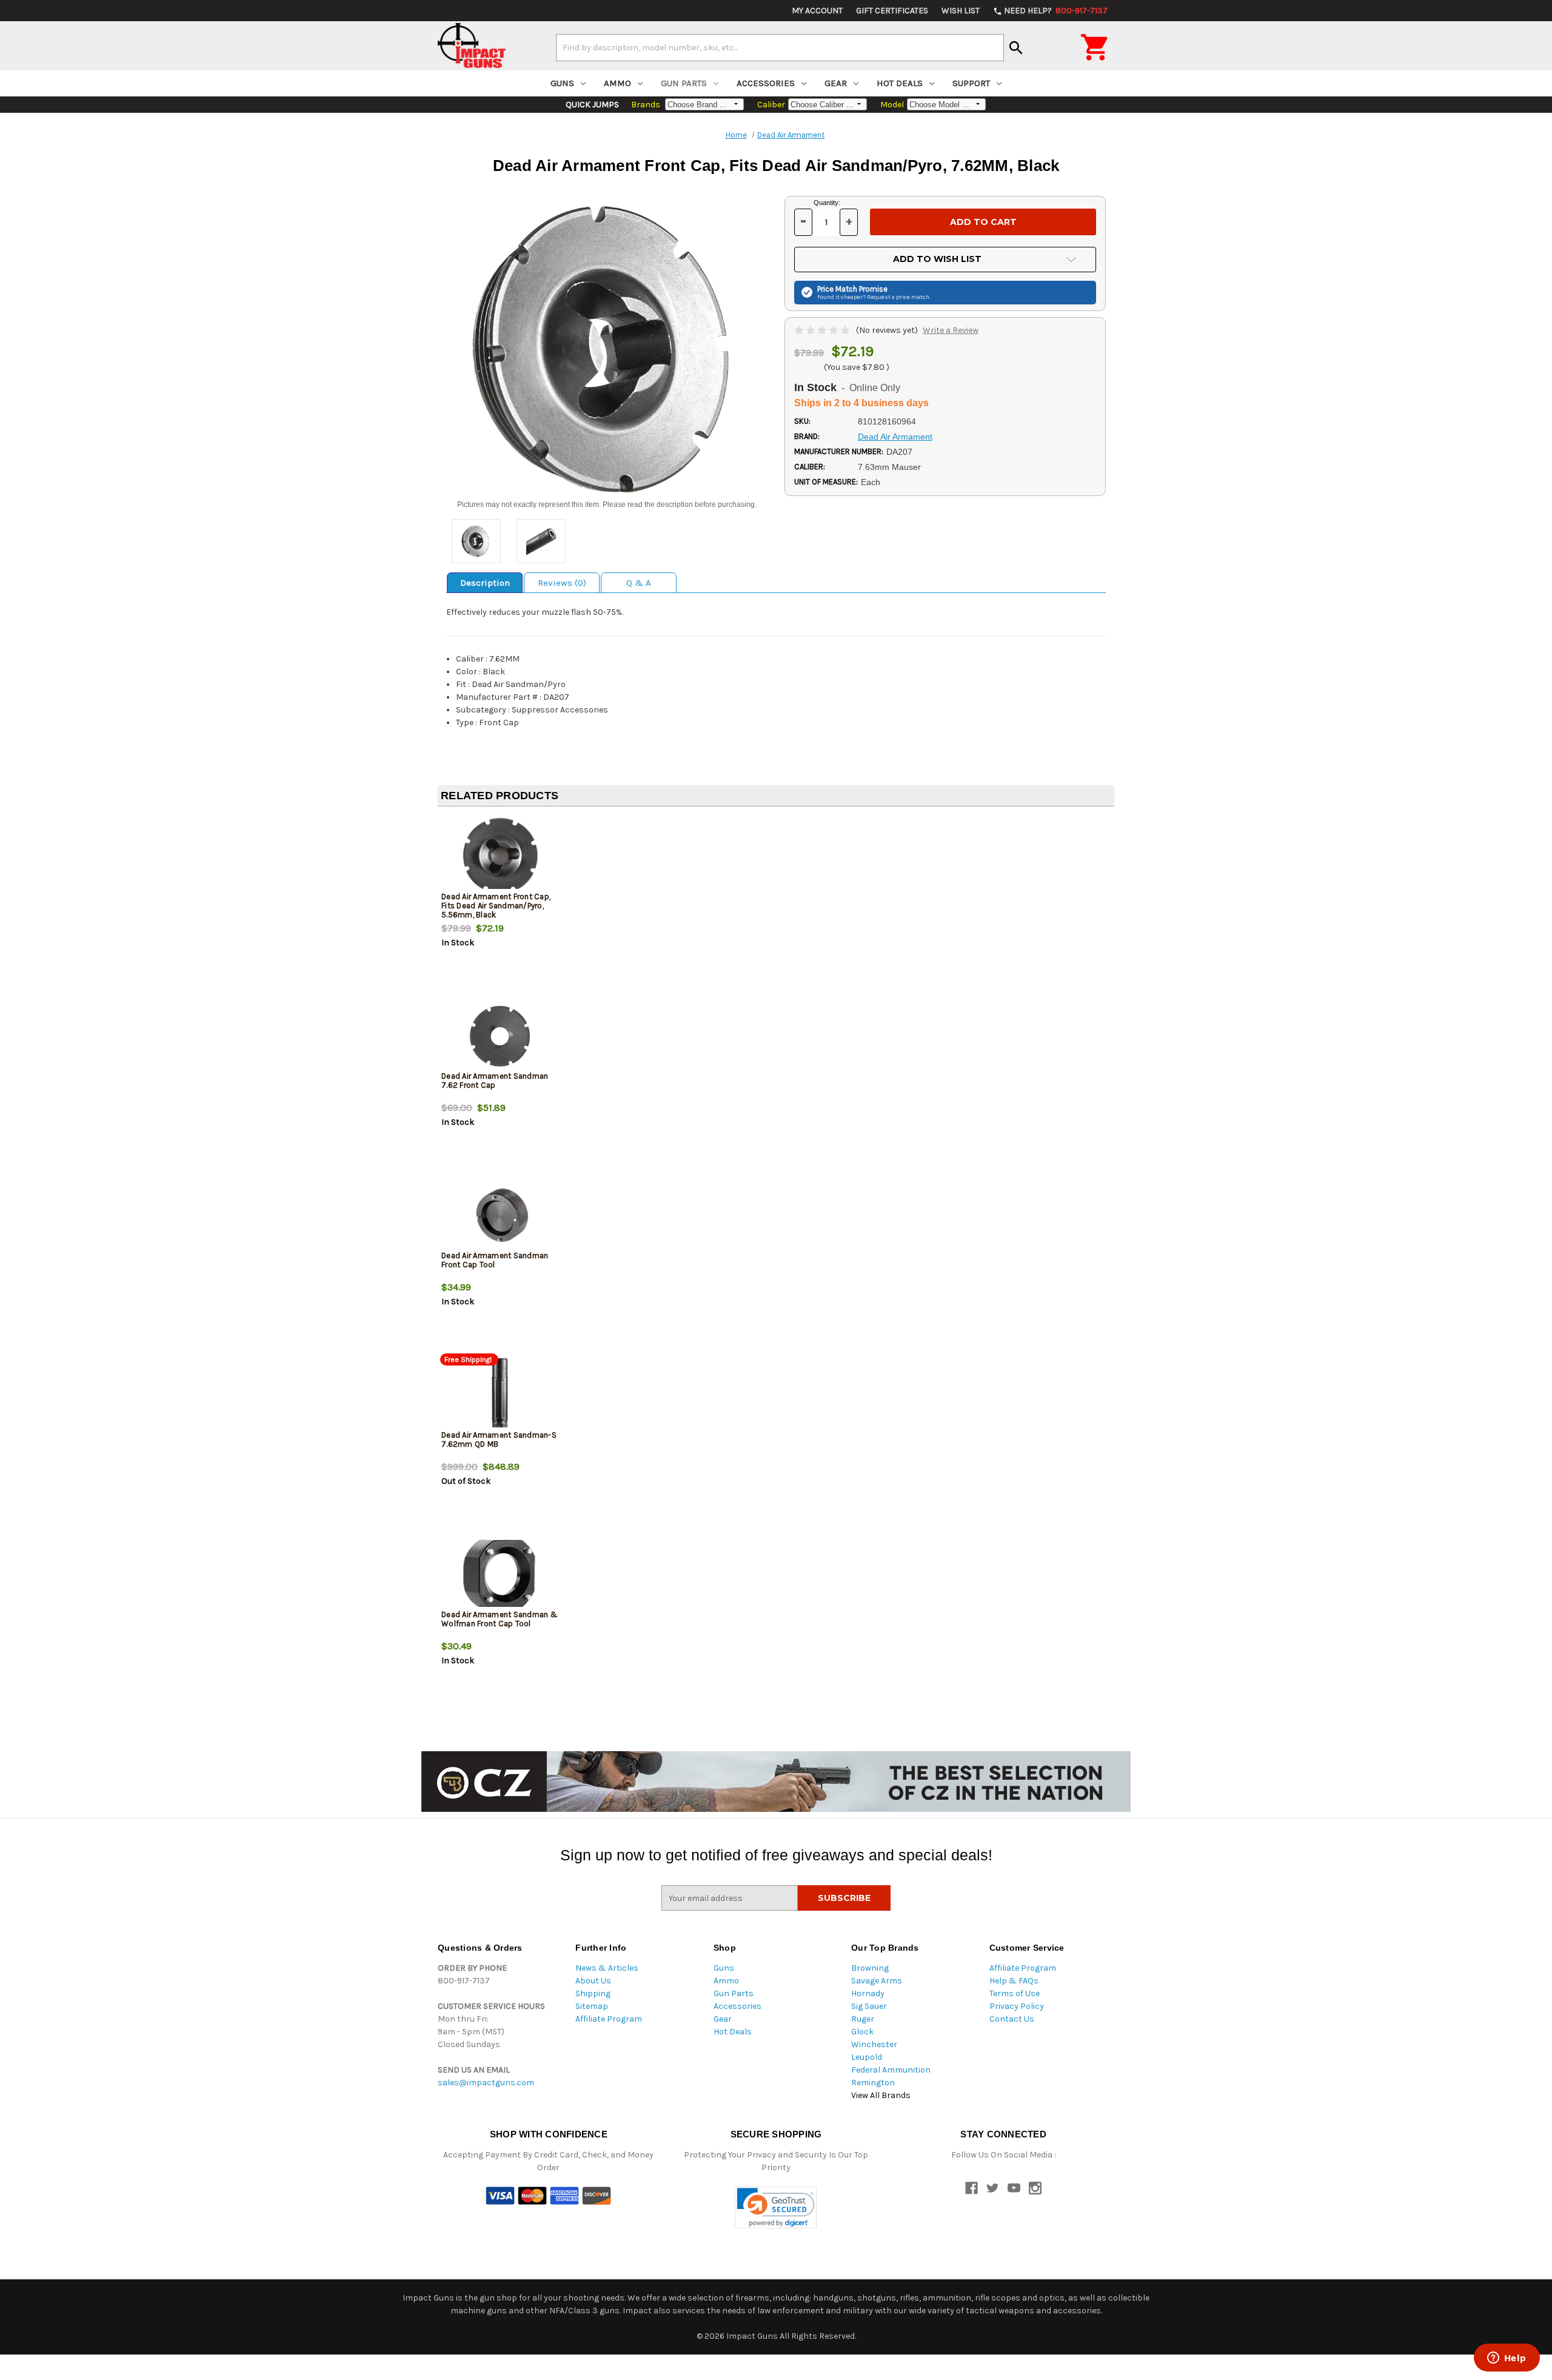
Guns (562, 83)
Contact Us (1012, 2019)
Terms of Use (1015, 1993)
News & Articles (607, 1968)
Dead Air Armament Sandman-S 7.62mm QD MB (499, 1440)
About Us (593, 1981)
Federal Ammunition (891, 2070)
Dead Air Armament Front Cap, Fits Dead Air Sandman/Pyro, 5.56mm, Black (496, 906)
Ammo (617, 83)
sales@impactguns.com (486, 2083)
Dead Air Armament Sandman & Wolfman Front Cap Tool (500, 1619)
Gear (836, 83)
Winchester (874, 2044)
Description (485, 583)
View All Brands (881, 2095)
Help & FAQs (1014, 1981)
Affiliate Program (609, 2019)
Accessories (766, 83)
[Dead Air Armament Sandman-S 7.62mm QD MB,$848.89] (500, 1394)
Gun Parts (684, 83)
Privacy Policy (1017, 2006)
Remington (873, 2083)
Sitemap (592, 2006)
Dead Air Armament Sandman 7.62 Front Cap (495, 1081)
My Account (817, 11)
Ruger (863, 2019)
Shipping (593, 1993)
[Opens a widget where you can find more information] (1507, 2359)
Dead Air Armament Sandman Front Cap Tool (495, 1260)
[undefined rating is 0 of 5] (823, 330)
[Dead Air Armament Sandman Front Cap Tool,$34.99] (500, 1215)
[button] (776, 2207)
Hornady (868, 1993)
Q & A (639, 583)
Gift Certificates (892, 11)
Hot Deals (900, 83)
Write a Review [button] (951, 330)
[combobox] (780, 47)
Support (971, 83)
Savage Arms (877, 1981)
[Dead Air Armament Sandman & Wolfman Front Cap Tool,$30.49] (500, 1574)
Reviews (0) (562, 583)
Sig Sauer (869, 2006)
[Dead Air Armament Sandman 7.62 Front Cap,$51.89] (500, 1035)
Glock (862, 2032)
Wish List (961, 11)
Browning (870, 1968)
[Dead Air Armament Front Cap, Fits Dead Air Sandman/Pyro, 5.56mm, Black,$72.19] (500, 856)
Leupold (867, 2057)
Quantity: (827, 203)
